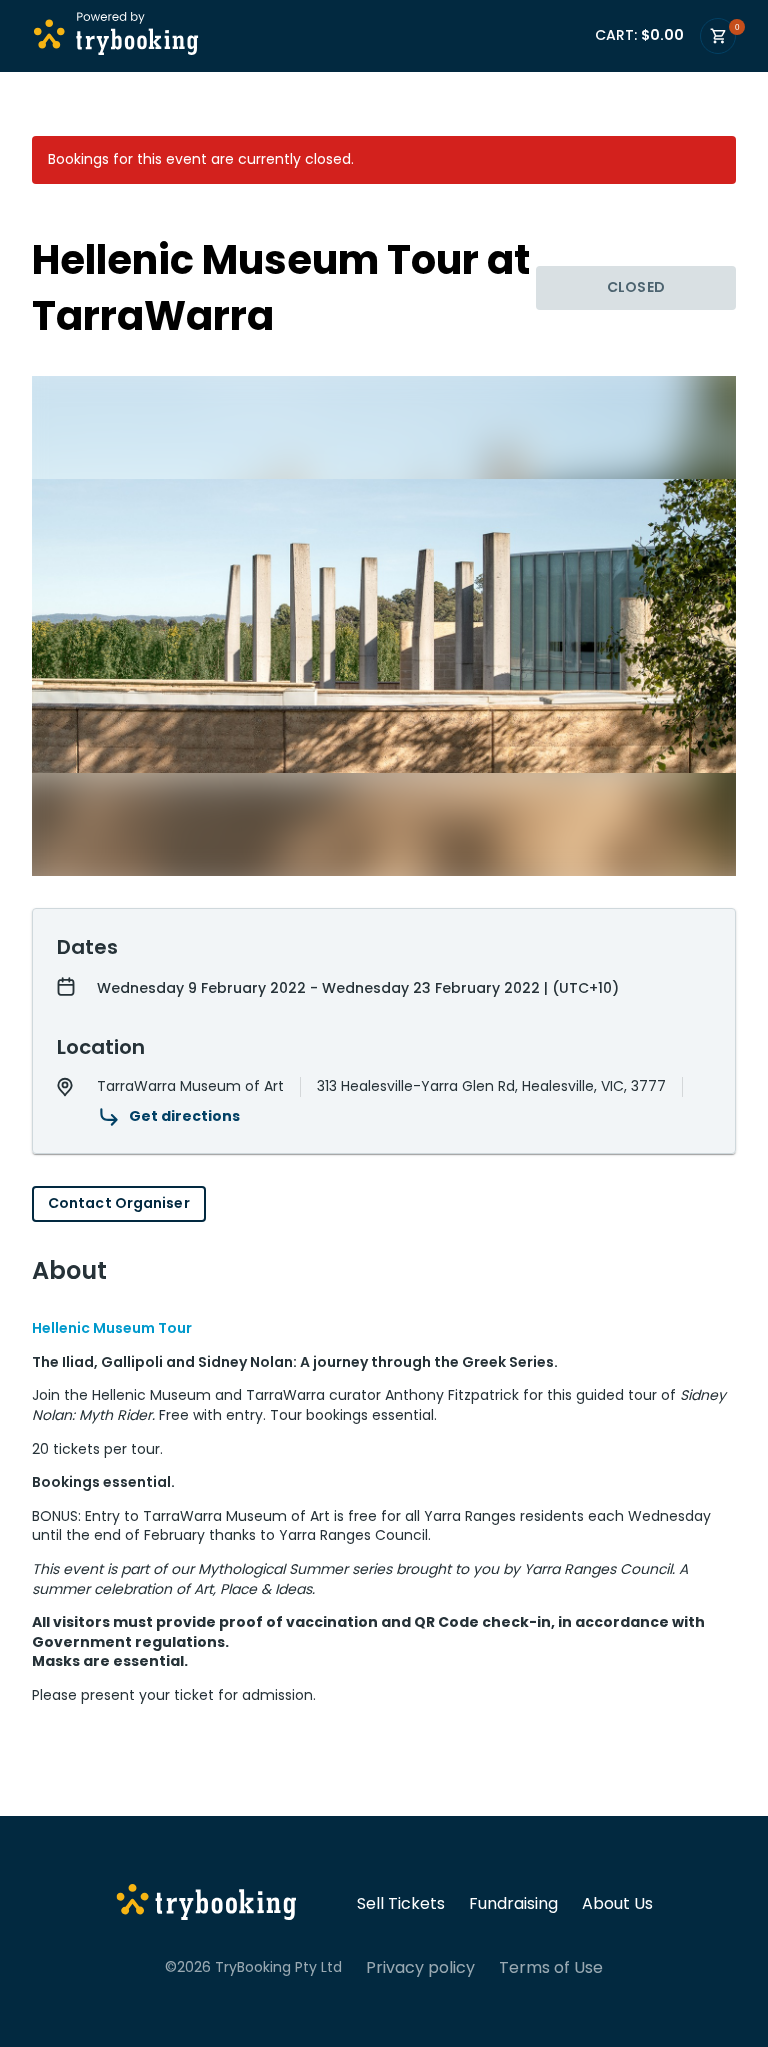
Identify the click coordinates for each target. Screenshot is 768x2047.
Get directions (184, 1116)
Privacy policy (420, 1968)
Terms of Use (551, 1968)
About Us (617, 1904)
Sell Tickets (401, 1904)
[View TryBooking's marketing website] (206, 1905)
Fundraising (513, 1904)
